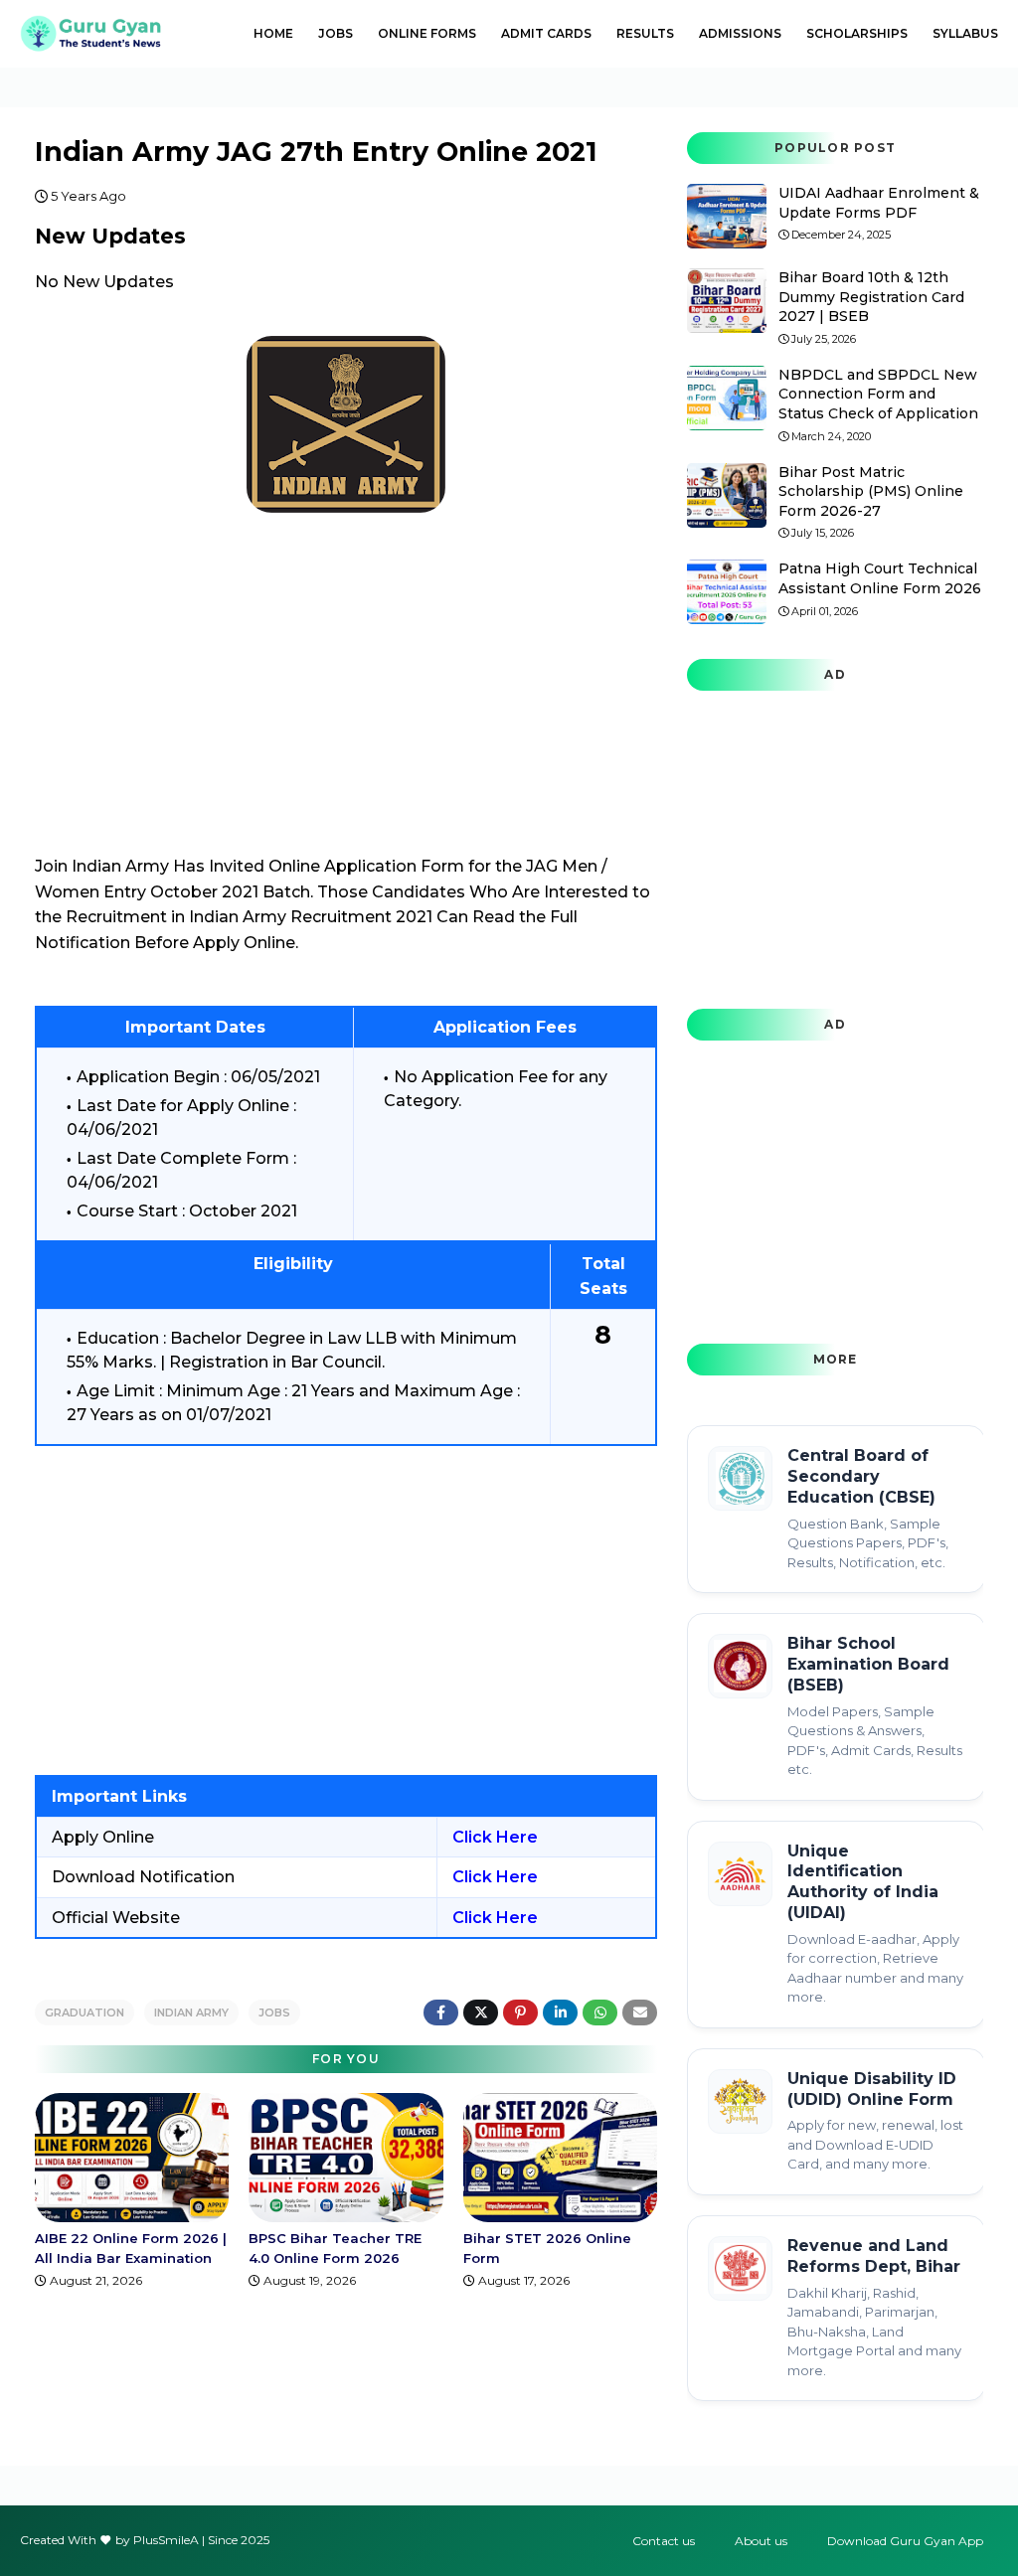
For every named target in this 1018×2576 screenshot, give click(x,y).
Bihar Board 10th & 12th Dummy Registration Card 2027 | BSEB (871, 297)
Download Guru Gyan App (905, 2541)
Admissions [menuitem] (740, 33)
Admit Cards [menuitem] (546, 33)
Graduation (85, 2012)
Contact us (664, 2541)
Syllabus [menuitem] (965, 33)
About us (761, 2541)
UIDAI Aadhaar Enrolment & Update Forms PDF (879, 203)
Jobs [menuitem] (336, 33)
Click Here (495, 1837)
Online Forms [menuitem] (427, 33)
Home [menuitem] (273, 33)
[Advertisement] (346, 1610)
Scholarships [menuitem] (857, 33)
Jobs (274, 2012)
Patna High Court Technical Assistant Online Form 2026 (880, 578)
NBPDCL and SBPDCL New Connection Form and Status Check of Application (878, 394)
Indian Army (191, 2012)
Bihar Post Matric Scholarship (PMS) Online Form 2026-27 (871, 491)
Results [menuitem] (645, 33)
